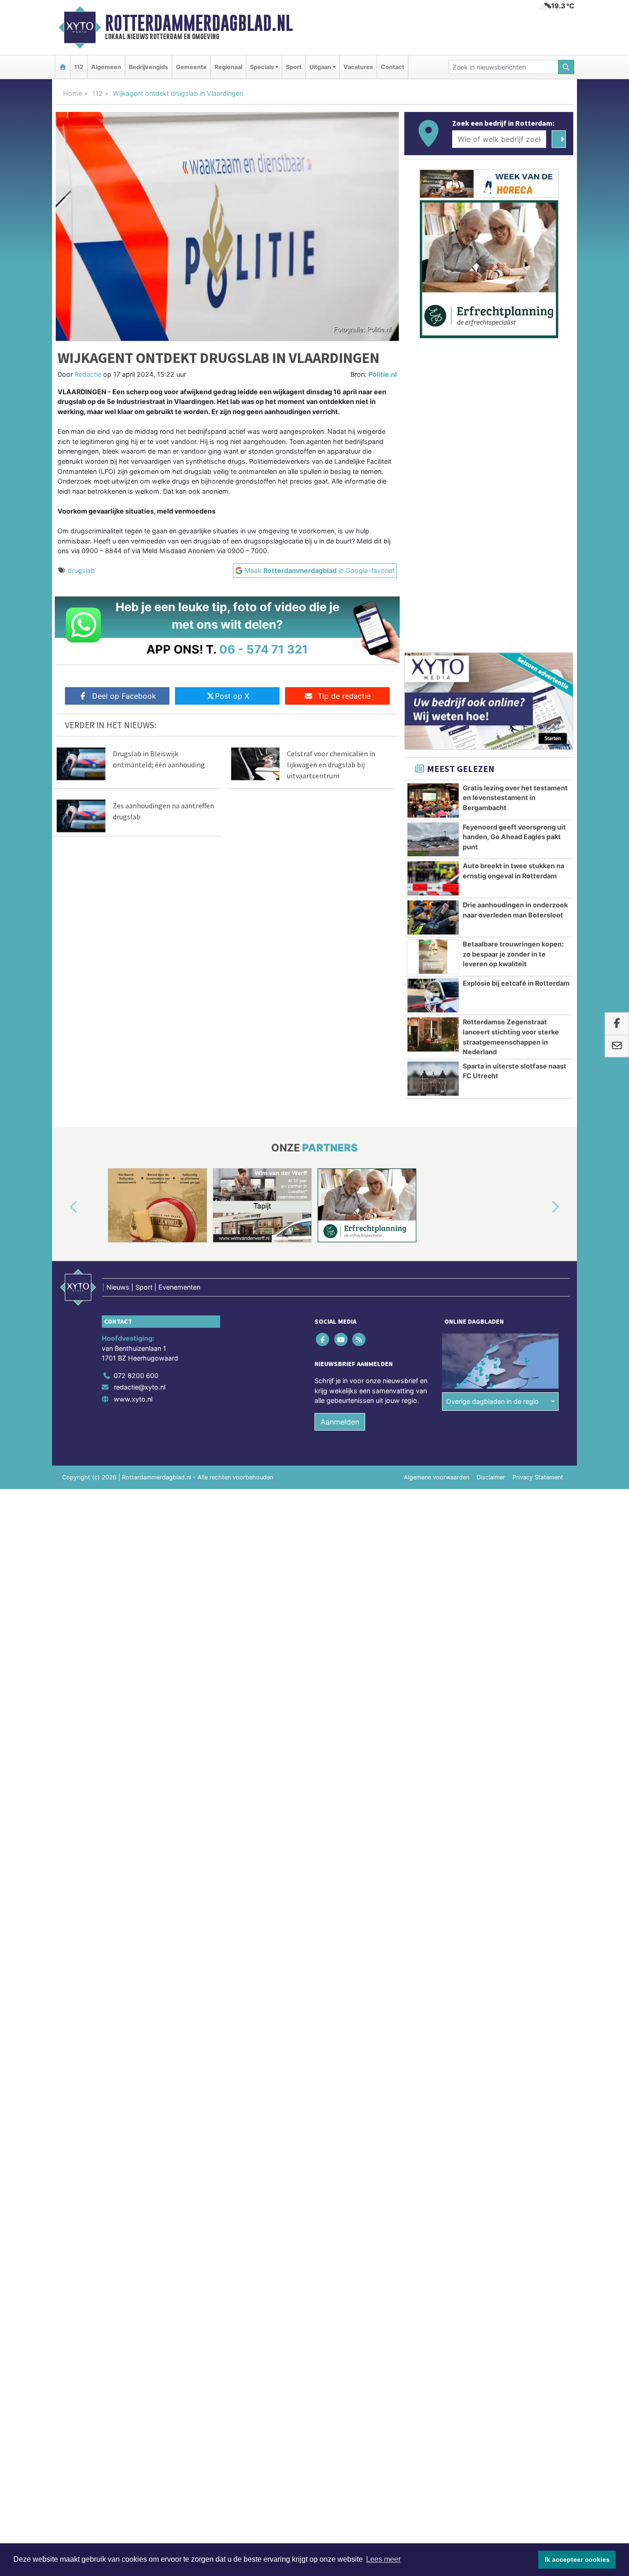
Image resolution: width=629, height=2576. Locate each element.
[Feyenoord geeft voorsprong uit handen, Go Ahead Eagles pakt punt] (433, 840)
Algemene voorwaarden (437, 1477)
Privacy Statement (538, 1477)
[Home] (63, 67)
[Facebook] (323, 1339)
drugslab (81, 570)
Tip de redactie (344, 696)
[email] (617, 1046)
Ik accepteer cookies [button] (577, 2559)
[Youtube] (341, 1339)
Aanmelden (340, 1422)
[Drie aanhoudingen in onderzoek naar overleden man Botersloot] (433, 917)
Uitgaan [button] (320, 67)
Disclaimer (491, 1477)
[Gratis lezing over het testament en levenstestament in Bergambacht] (433, 800)
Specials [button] (262, 67)
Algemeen (106, 67)
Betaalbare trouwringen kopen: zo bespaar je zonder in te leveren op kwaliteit (513, 954)
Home (73, 93)
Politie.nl (383, 374)
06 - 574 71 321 (264, 649)
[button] (63, 1207)
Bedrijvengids (149, 67)
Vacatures (358, 67)
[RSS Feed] (359, 1339)
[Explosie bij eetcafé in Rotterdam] (433, 996)
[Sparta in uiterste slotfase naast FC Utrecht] (433, 1079)
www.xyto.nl (133, 1399)
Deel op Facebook (124, 696)
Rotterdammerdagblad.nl (199, 23)
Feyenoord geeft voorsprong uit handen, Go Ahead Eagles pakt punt (514, 837)
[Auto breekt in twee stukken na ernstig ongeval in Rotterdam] (433, 878)
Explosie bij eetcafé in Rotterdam (516, 983)
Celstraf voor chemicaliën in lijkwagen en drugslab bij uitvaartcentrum (331, 765)
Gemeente (191, 67)
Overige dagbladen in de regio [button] (492, 1401)
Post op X (232, 696)
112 (79, 67)
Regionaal (228, 67)
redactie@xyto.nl (140, 1387)
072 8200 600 (136, 1376)
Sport (294, 67)
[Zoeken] (566, 67)
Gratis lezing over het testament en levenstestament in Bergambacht (515, 798)
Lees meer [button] (383, 2559)
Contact (393, 67)
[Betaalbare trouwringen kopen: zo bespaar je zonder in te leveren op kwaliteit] (433, 957)
